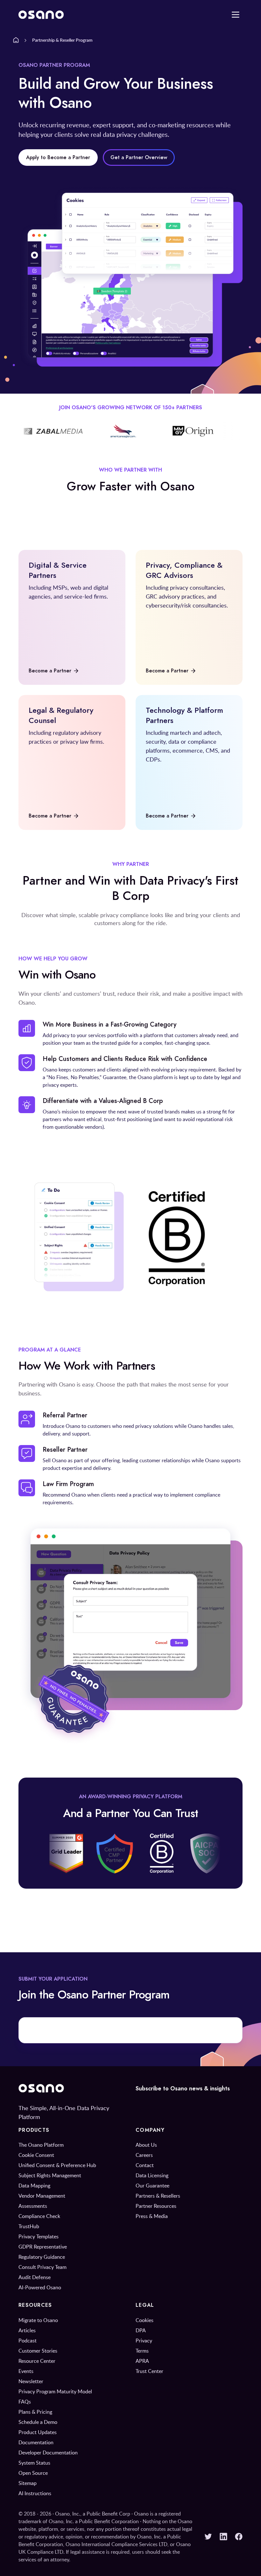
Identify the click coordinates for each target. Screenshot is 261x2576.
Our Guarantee (152, 2186)
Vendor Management (42, 2196)
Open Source (33, 2473)
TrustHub (29, 2226)
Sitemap (28, 2483)
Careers (144, 2155)
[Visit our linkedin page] (223, 2537)
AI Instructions (35, 2493)
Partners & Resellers (158, 2196)
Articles (27, 2330)
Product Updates (38, 2432)
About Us (146, 2145)
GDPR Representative (43, 2247)
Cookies (145, 2320)
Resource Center (37, 2361)
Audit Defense (35, 2277)
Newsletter (31, 2381)
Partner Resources (156, 2206)
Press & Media (152, 2216)
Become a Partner (50, 671)
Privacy (144, 2341)
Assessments (33, 2206)
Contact (145, 2165)
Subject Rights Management (50, 2175)
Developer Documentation (48, 2453)
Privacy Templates (39, 2236)
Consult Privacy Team (42, 2267)
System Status (34, 2463)
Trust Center (149, 2371)
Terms (142, 2351)
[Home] (16, 40)
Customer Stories (38, 2351)
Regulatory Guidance (42, 2257)
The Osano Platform (41, 2145)
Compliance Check (39, 2216)
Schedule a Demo (38, 2422)
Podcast (28, 2341)
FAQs (25, 2402)
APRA (142, 2361)
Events (26, 2371)
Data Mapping (34, 2186)
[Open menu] (236, 15)
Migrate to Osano (38, 2320)
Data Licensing (152, 2175)
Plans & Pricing (35, 2412)
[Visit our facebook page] (239, 2537)
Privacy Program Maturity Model (55, 2391)
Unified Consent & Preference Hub (57, 2165)
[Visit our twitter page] (208, 2537)
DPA (141, 2330)
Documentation (36, 2442)
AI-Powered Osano (40, 2287)
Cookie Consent (36, 2155)
